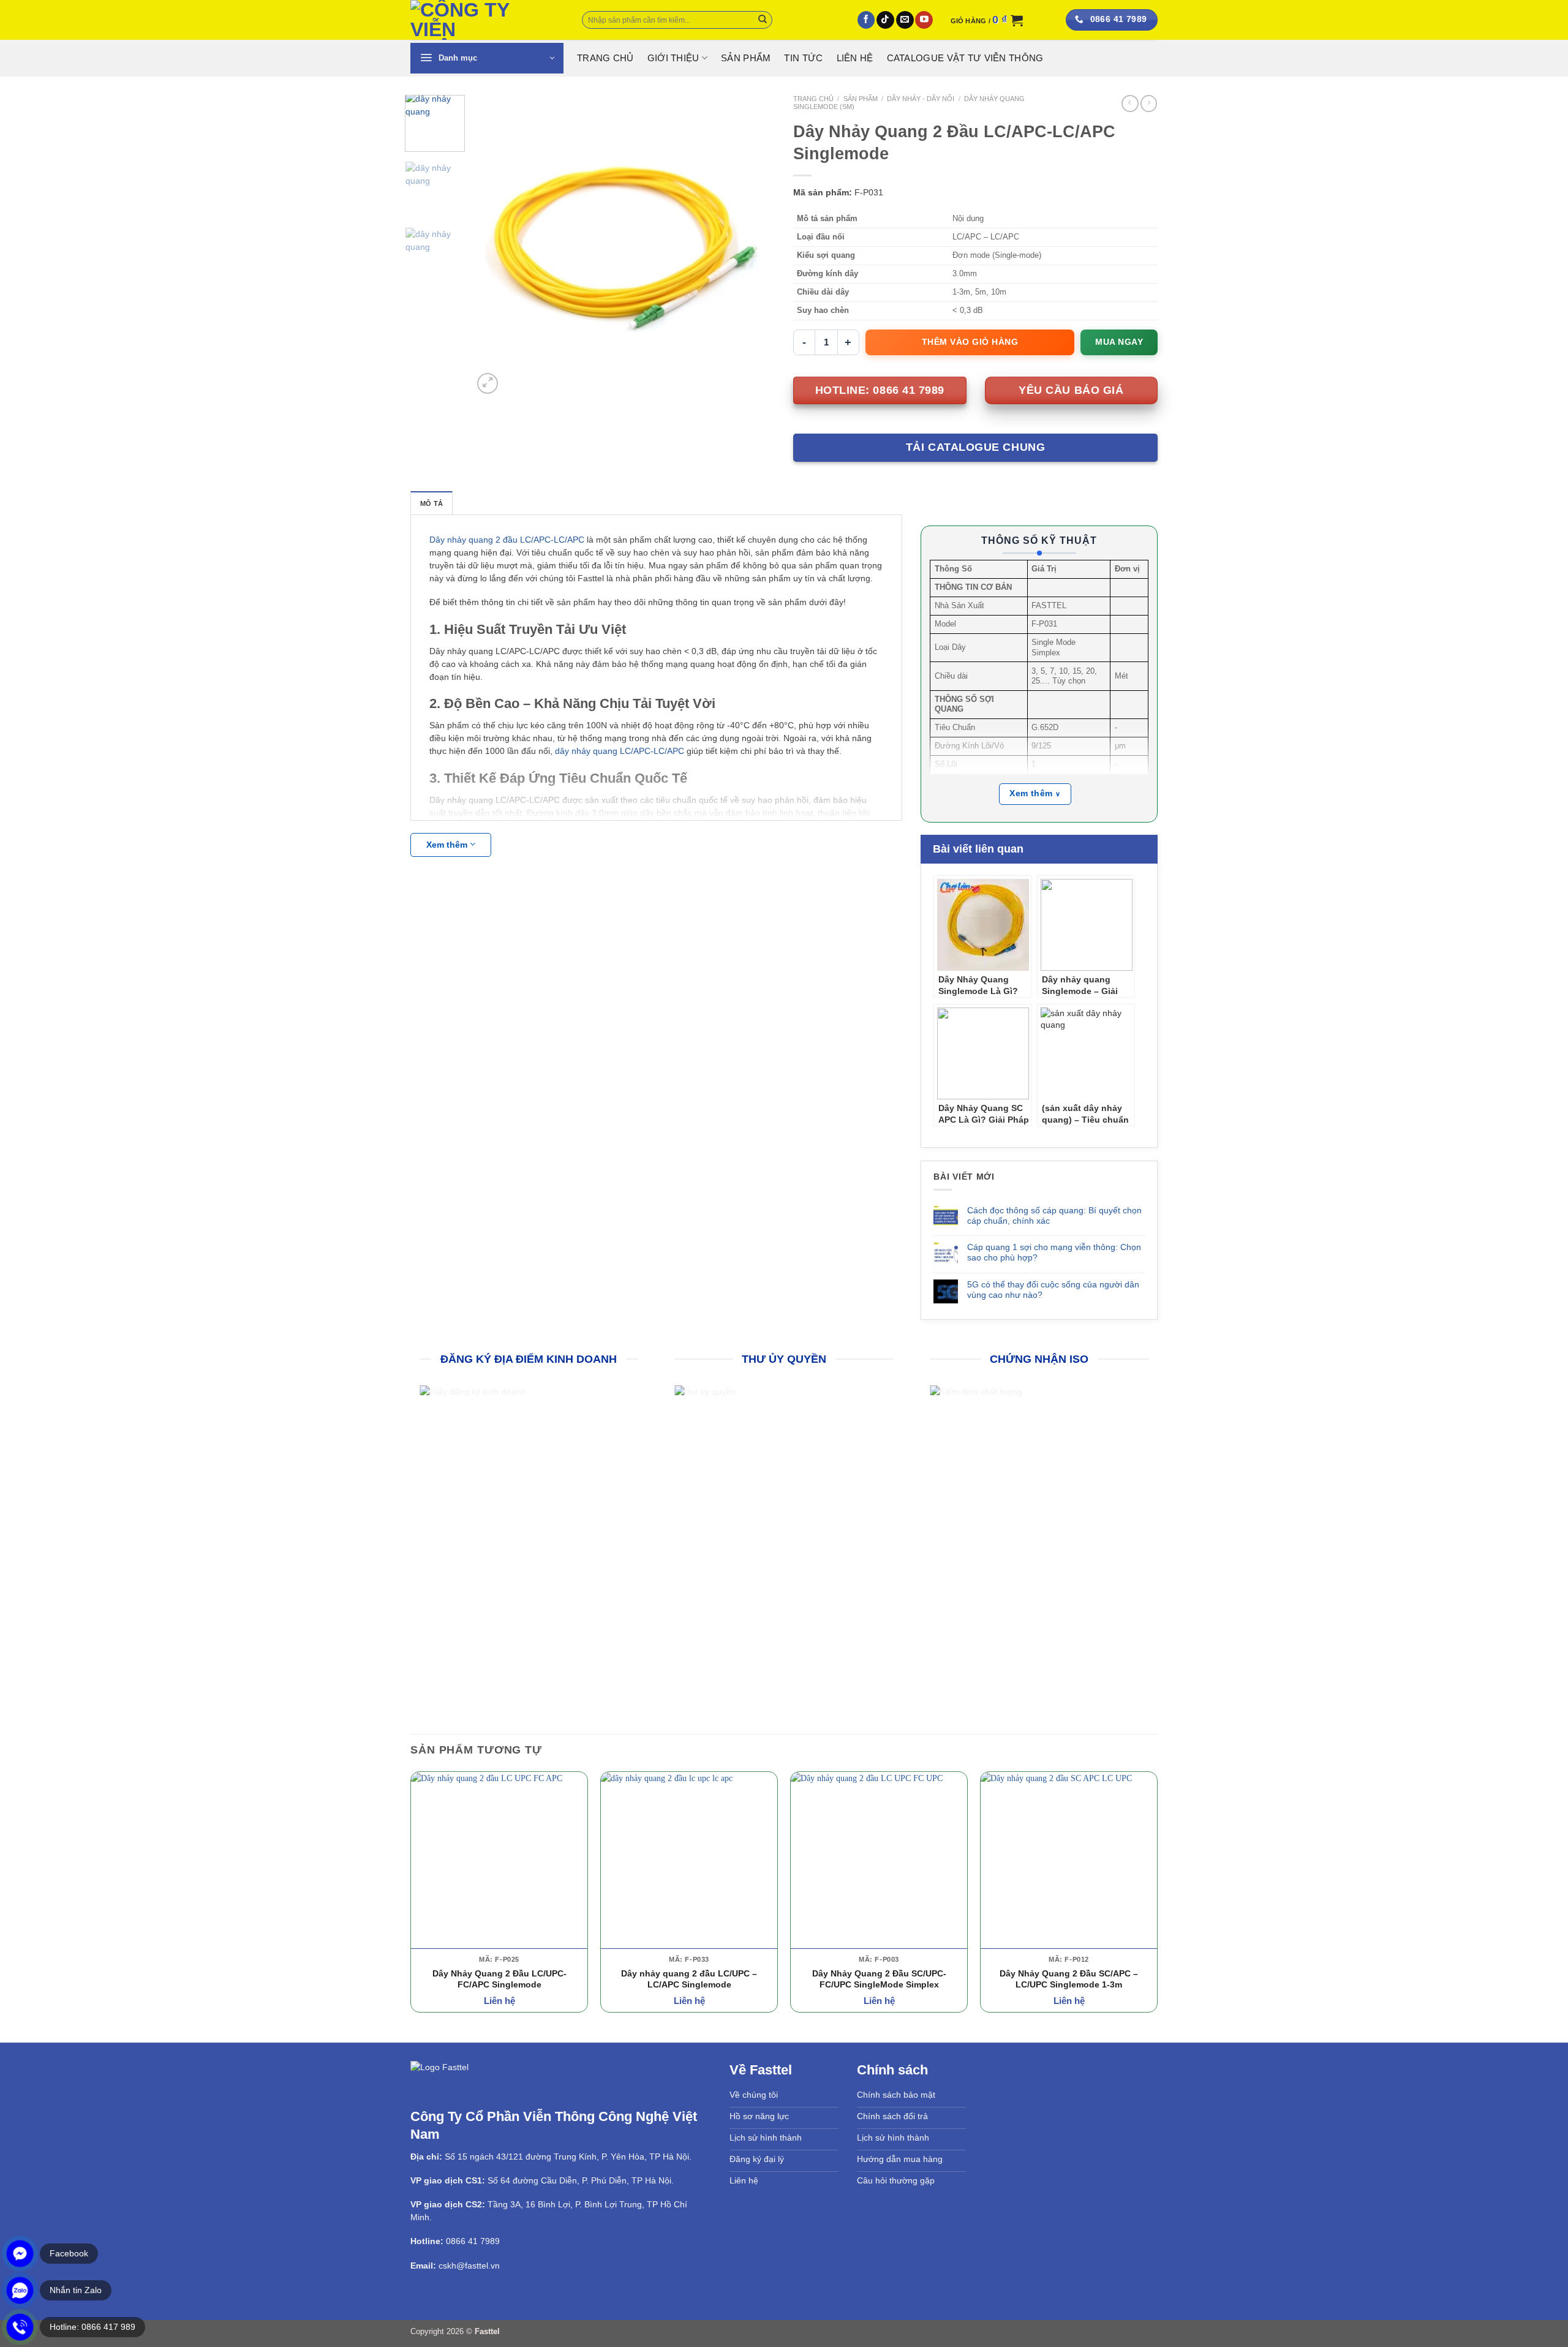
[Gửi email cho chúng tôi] (905, 20)
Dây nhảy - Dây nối (921, 99)
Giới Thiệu (673, 58)
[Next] (753, 246)
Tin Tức (803, 58)
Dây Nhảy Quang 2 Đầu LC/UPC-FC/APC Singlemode (499, 1978)
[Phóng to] (488, 383)
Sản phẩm (746, 58)
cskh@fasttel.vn (469, 2264)
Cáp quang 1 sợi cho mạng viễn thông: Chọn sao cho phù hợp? (1054, 1252)
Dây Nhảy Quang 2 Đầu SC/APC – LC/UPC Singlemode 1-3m (1069, 1978)
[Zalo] (20, 2290)
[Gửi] (763, 20)
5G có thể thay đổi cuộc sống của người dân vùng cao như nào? (1053, 1290)
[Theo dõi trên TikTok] (885, 20)
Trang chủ (813, 99)
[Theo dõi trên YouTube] (924, 20)
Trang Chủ (605, 58)
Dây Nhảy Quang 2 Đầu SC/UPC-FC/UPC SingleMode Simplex (879, 1978)
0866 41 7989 (473, 2240)
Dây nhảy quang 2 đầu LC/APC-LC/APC (507, 540)
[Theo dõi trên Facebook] (866, 20)
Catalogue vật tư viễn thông (965, 58)
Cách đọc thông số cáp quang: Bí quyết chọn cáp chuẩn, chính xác (1054, 1215)
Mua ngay (1119, 342)
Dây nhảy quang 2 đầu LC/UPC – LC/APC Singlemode (689, 1978)
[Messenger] (20, 2254)
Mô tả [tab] (432, 503)
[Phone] (20, 2327)
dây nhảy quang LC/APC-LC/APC (620, 751)
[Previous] (494, 246)
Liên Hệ (855, 58)
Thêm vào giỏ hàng (970, 342)
